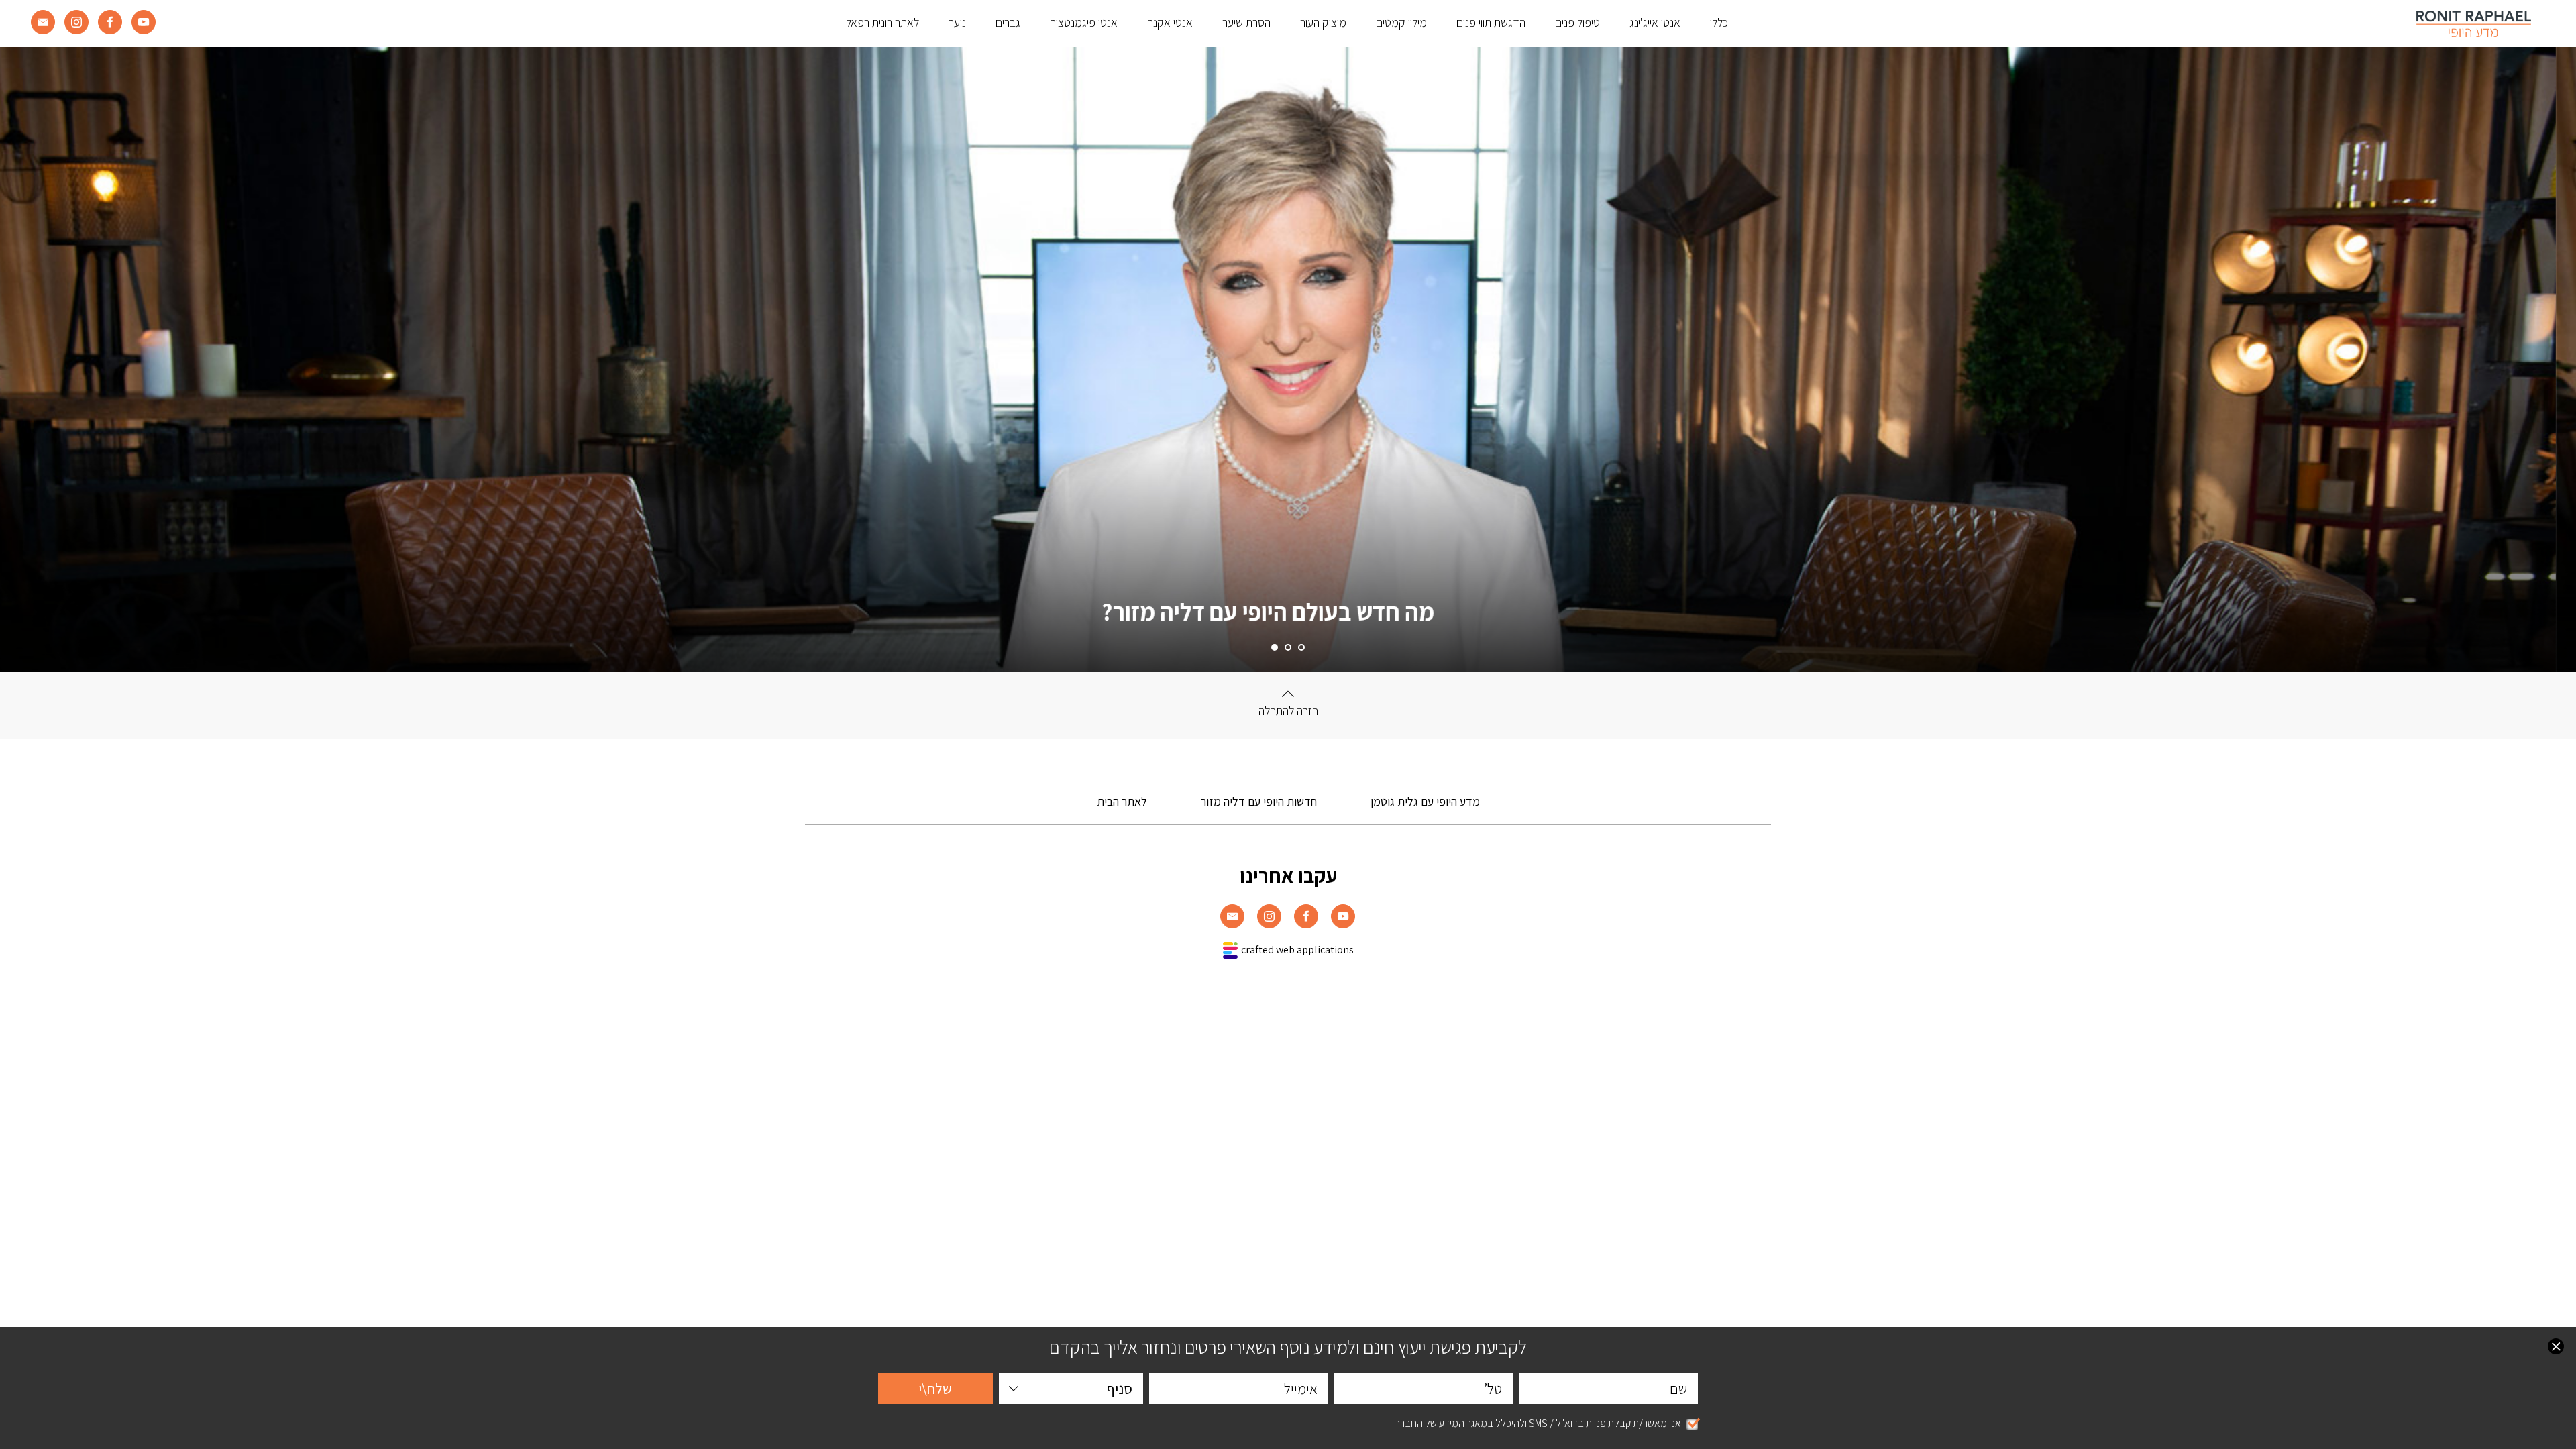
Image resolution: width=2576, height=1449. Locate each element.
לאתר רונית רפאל (882, 22)
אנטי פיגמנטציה (1084, 22)
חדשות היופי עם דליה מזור (1259, 801)
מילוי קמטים (1401, 22)
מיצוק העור (1323, 22)
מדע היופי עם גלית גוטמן (1425, 801)
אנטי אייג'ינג (1655, 22)
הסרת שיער (1246, 22)
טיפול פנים (1577, 22)
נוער (957, 22)
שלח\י (935, 1389)
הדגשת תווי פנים (1491, 22)
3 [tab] (1275, 647)
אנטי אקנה (1170, 22)
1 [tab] (1301, 647)
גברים (1008, 22)
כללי (1719, 22)
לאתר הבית (1122, 801)
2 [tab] (1288, 647)
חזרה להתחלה (1288, 711)
